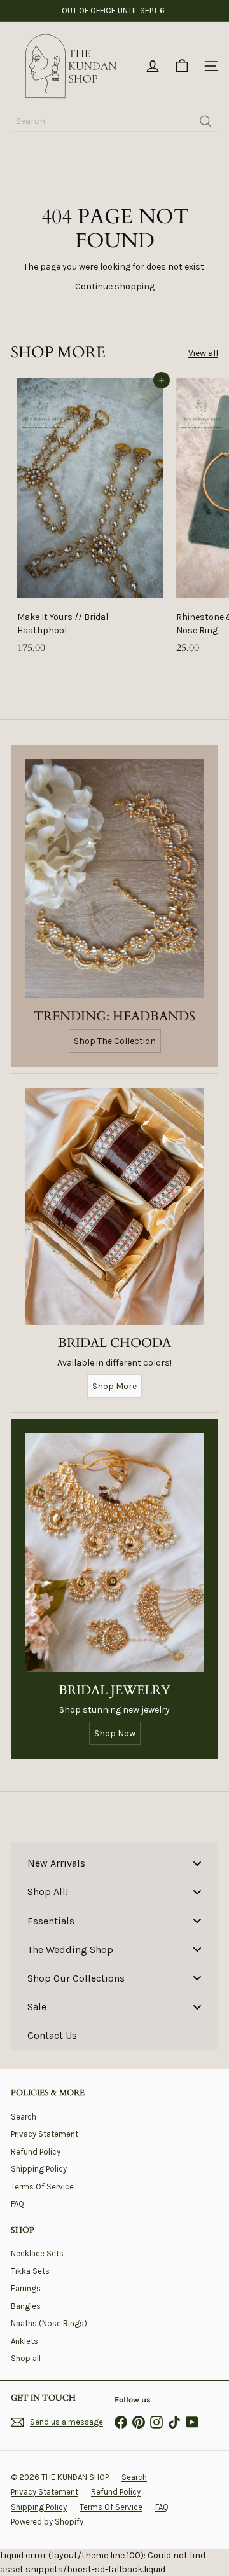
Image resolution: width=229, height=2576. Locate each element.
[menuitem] (114, 1863)
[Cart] (182, 66)
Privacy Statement (45, 2134)
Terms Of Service (42, 2187)
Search (24, 2117)
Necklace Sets (37, 2253)
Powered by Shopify (47, 2522)
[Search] (205, 121)
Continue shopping (115, 286)
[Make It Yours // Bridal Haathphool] (90, 520)
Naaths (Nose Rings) (49, 2323)
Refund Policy (36, 2152)
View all (203, 353)
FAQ (17, 2204)
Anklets (24, 2341)
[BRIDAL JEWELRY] (114, 1552)
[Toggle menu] (197, 1863)
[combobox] (114, 121)
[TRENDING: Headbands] (114, 879)
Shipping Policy (39, 2169)
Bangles (26, 2306)
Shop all (26, 2358)
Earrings (26, 2288)
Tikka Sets (30, 2271)
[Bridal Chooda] (114, 1206)
